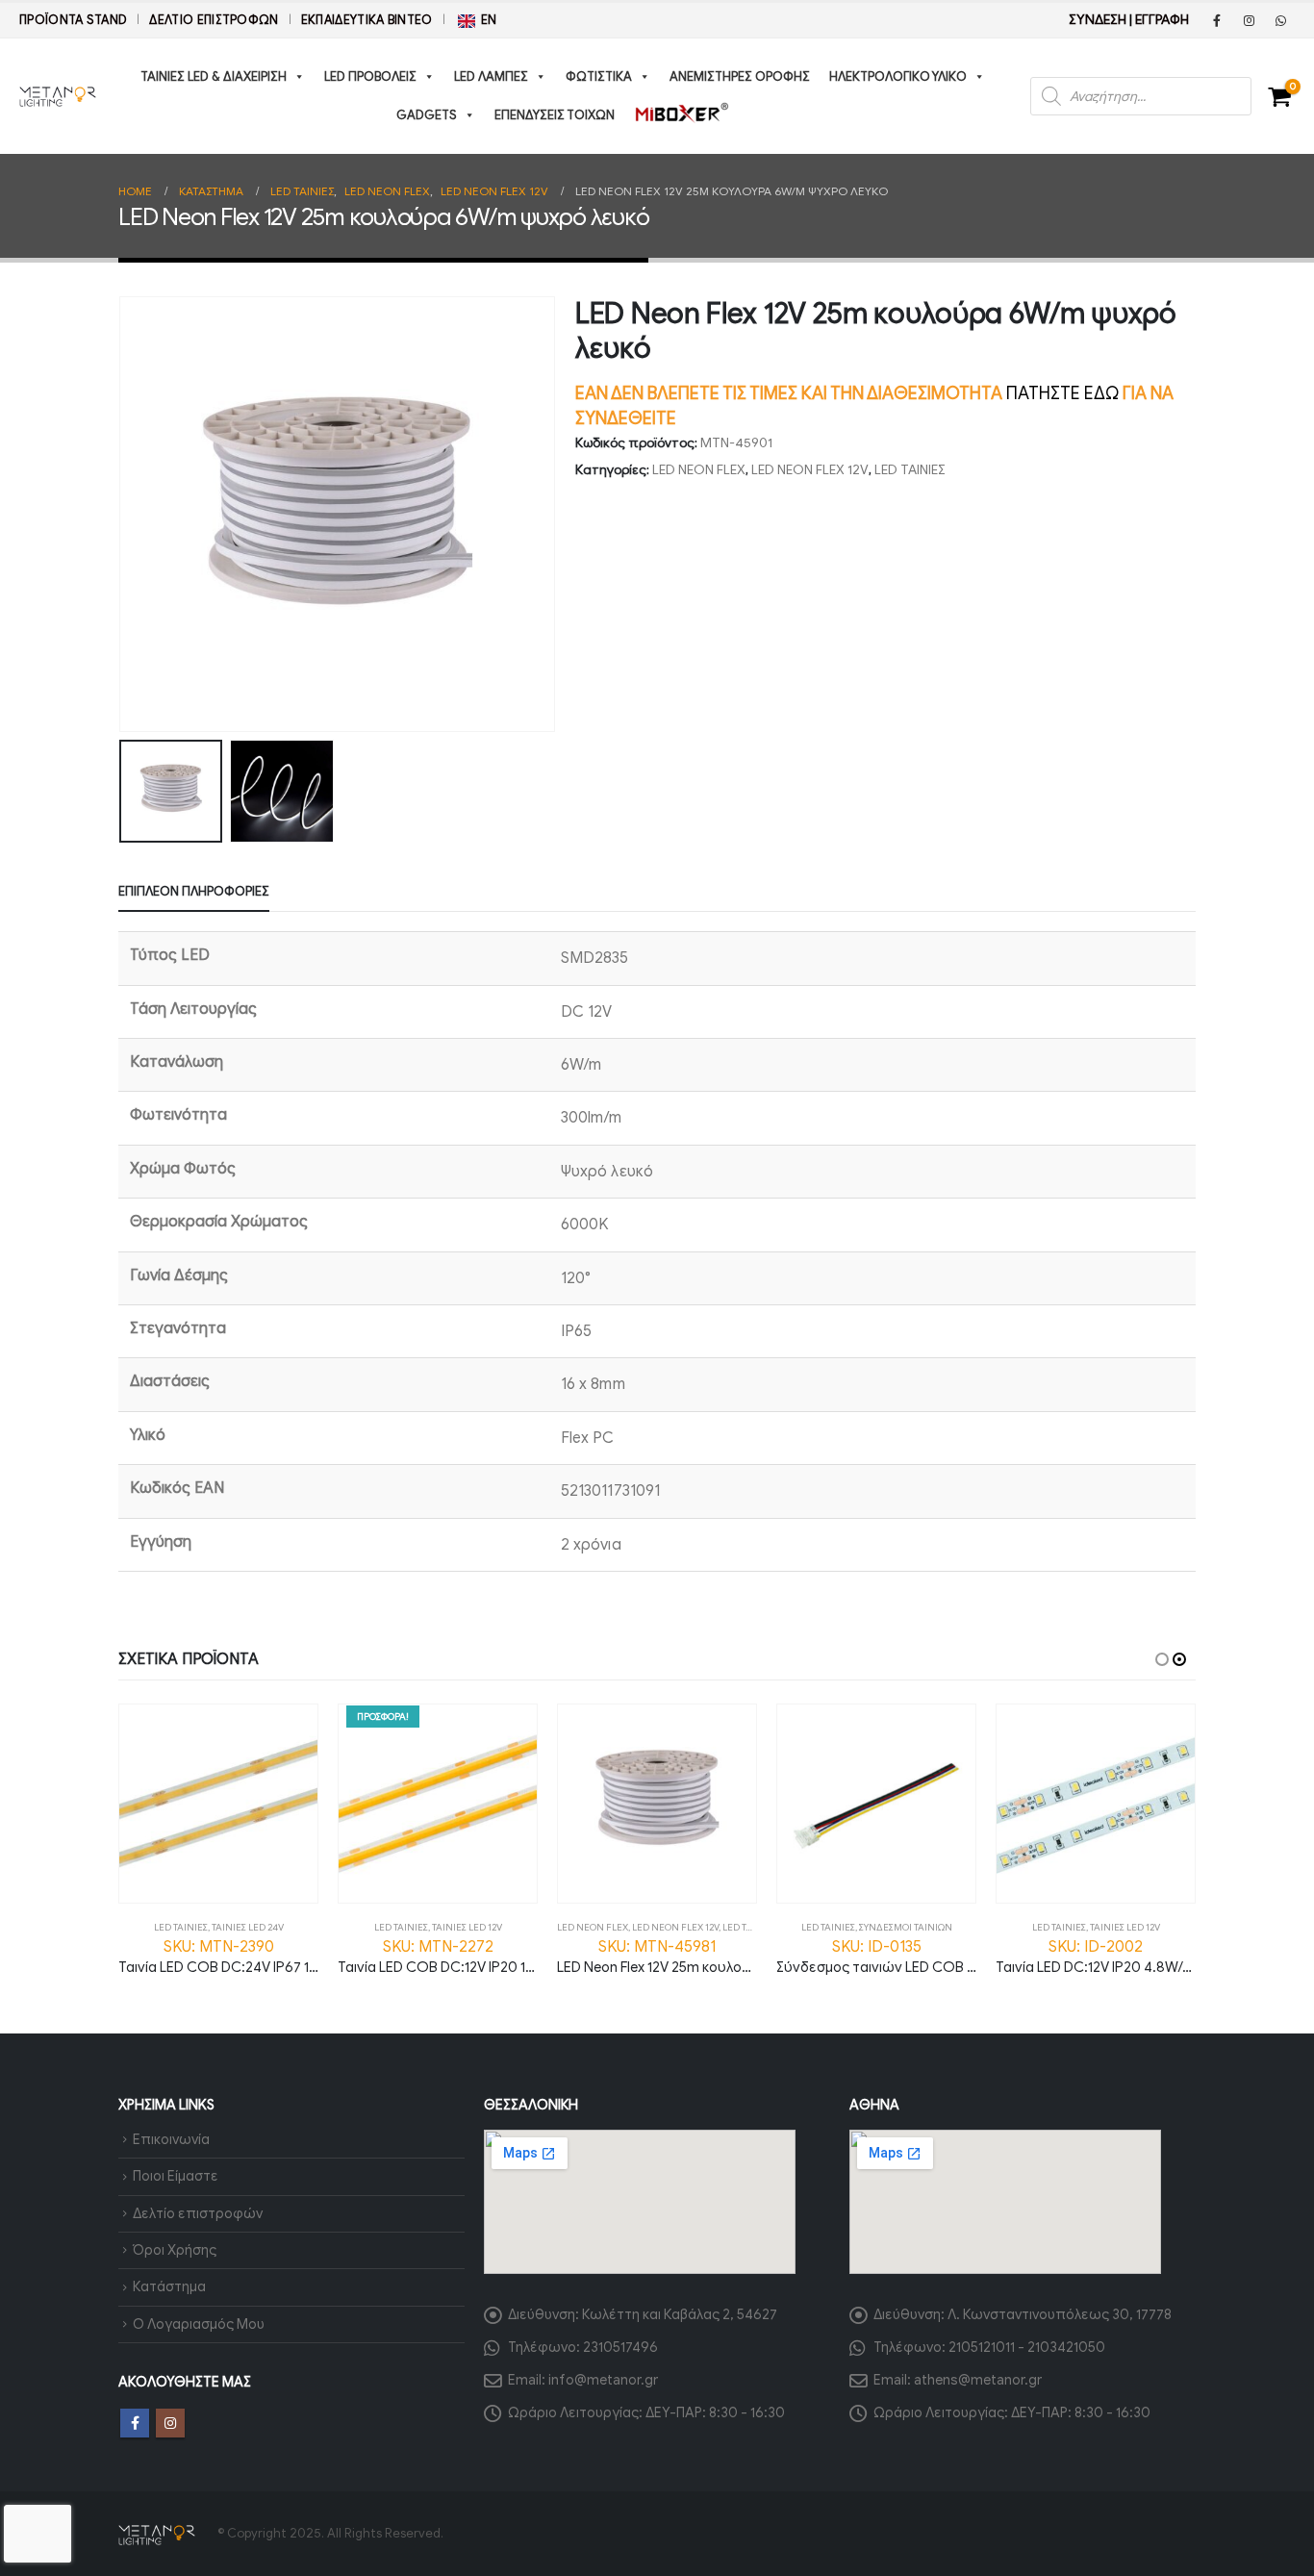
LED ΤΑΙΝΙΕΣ (910, 470)
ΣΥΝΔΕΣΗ (1098, 20)
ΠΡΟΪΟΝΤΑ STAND (73, 20)
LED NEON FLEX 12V (810, 470)
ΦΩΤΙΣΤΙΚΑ (599, 76)
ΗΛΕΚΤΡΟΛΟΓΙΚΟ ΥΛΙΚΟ (898, 76)
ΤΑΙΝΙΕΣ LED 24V (248, 1927)
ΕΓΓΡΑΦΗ (1162, 20)
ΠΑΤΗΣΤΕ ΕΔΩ (1062, 393)
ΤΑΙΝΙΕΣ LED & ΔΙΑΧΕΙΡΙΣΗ (214, 76)
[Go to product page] (218, 1804)
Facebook (135, 2423)
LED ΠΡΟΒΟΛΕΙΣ (370, 76)
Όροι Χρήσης (175, 2250)
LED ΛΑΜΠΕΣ (491, 76)
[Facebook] (1217, 20)
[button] (123, 515)
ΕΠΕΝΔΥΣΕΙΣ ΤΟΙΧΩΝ (555, 115)
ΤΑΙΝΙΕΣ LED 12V (467, 1927)
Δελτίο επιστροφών (214, 20)
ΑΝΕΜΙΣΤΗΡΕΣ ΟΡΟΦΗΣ (740, 76)
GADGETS (427, 115)
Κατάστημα (169, 2286)
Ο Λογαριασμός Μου (199, 2324)
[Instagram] (1249, 20)
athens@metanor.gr (978, 2380)
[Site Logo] (58, 96)
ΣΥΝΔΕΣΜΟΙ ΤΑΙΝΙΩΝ (906, 1927)
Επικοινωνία (171, 2139)
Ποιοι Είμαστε (176, 2176)
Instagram (170, 2423)
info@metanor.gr (603, 2380)
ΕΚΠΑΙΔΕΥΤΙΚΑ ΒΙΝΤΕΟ (367, 20)
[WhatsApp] (1280, 20)
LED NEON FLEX (699, 470)
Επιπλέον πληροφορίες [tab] (194, 891)
